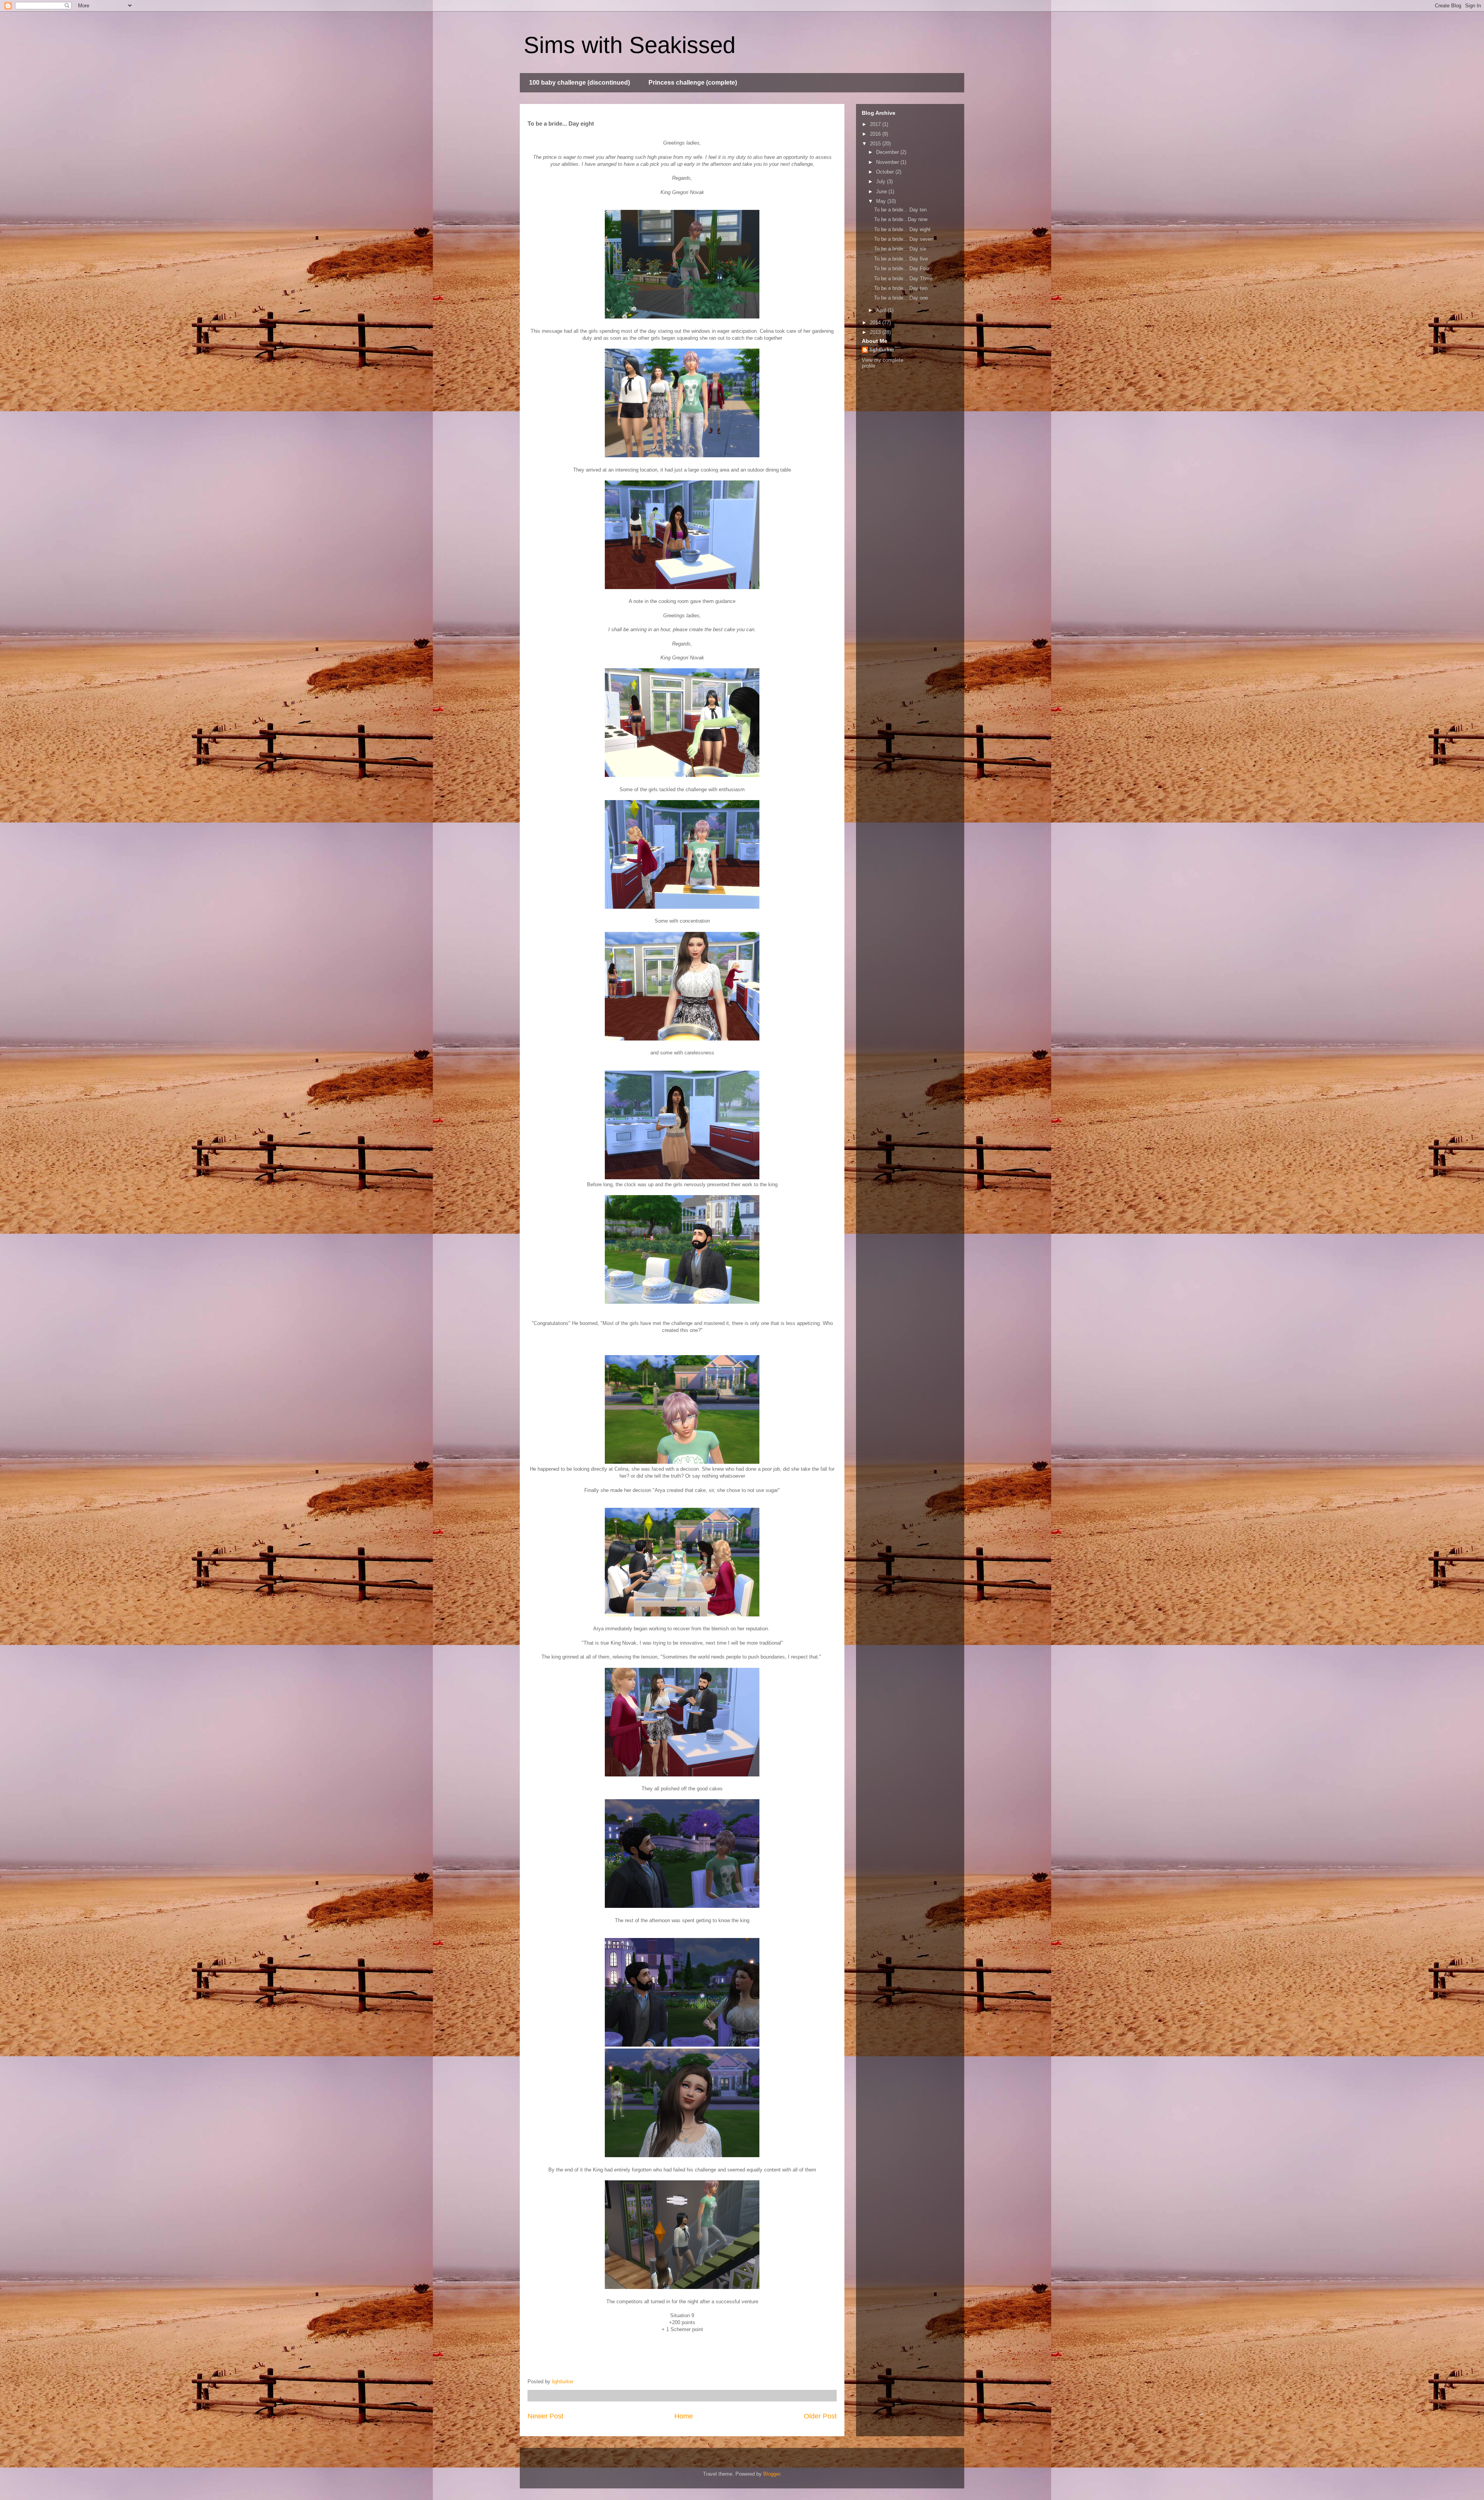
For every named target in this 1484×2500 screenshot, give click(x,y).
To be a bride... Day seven (904, 239)
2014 (876, 323)
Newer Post (545, 2416)
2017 (876, 124)
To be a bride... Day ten (900, 210)
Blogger (772, 2474)
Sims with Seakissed (630, 45)
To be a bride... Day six (900, 249)
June (882, 192)
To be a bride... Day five (901, 259)
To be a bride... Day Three (903, 278)
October (886, 172)
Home (684, 2416)
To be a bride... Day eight (902, 229)
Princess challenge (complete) (693, 83)
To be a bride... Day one (901, 298)
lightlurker (882, 350)
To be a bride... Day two (901, 288)
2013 (876, 332)
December (888, 152)
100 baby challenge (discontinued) (579, 83)
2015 (876, 144)
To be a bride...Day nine (901, 219)
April (882, 310)
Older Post (820, 2416)
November (888, 162)
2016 (876, 134)
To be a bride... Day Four (902, 268)
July (882, 181)
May (882, 201)
